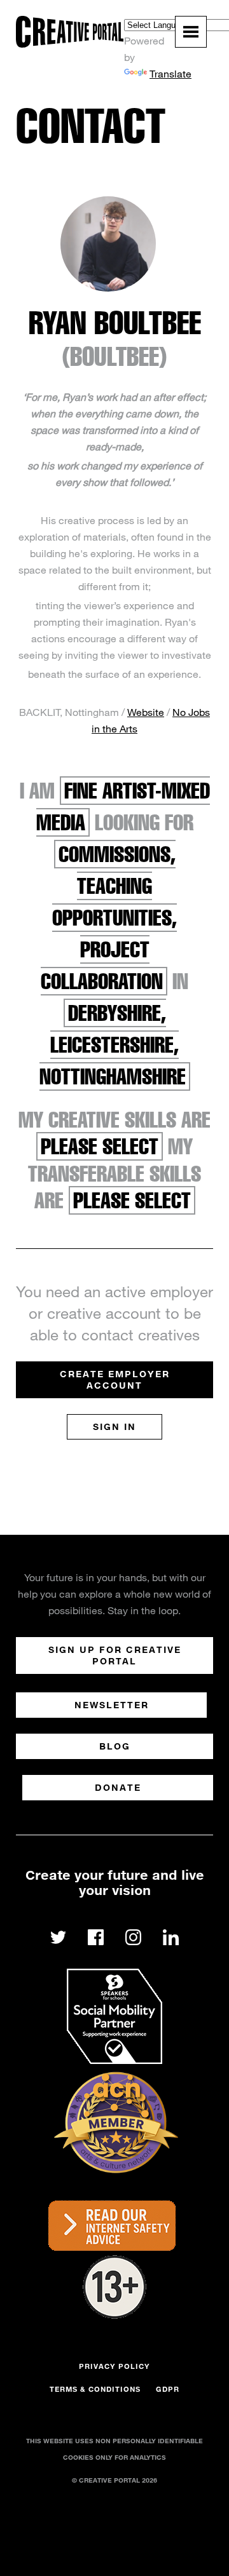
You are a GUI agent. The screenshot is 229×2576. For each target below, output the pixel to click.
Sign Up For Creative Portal (115, 1655)
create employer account (115, 1379)
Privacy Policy (114, 2366)
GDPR (168, 2389)
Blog (115, 1746)
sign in (114, 1426)
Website (146, 712)
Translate (170, 73)
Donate (118, 1787)
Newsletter (112, 1705)
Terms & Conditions (95, 2389)
